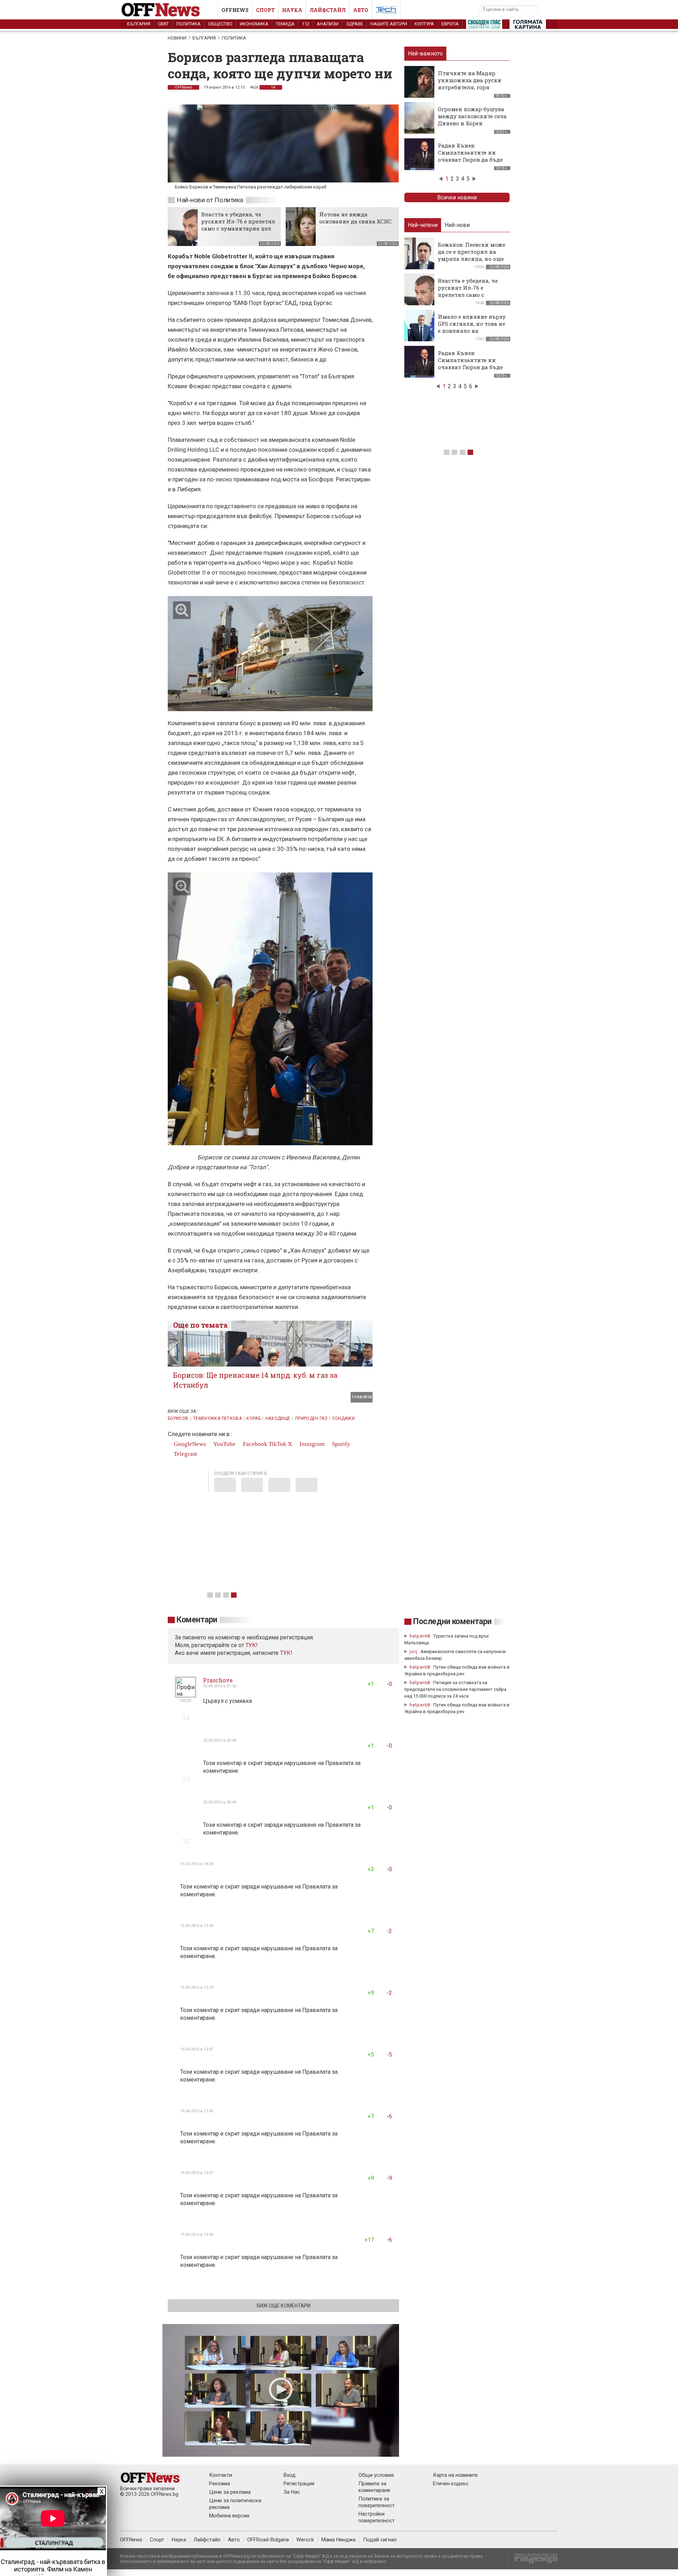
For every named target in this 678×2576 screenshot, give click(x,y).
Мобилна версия (229, 2516)
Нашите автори (389, 24)
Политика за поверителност (377, 2502)
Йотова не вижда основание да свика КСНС (355, 218)
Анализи (328, 24)
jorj (414, 1652)
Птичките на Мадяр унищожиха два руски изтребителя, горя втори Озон (470, 84)
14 (272, 87)
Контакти (221, 2475)
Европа (450, 24)
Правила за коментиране (374, 2487)
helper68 (420, 1636)
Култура (424, 24)
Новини (177, 38)
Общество (220, 24)
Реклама (219, 2484)
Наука (292, 10)
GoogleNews (189, 1444)
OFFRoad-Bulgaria (268, 2540)
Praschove (218, 1680)
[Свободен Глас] (484, 26)
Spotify (340, 1444)
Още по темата (200, 1325)
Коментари (197, 1620)
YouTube (224, 1444)
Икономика (254, 24)
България (139, 24)
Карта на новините (455, 2475)
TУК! (252, 1645)
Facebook (254, 1444)
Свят (163, 24)
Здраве (355, 24)
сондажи (344, 1418)
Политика (188, 24)
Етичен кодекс (451, 2484)
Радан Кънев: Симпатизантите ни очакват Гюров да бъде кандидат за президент (471, 156)
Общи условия (376, 2475)
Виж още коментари (284, 2306)
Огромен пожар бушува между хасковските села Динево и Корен (472, 116)
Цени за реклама (230, 2492)
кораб (254, 1418)
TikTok (278, 1444)
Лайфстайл (328, 10)
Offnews (235, 10)
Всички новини (457, 197)
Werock (305, 2540)
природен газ (311, 1418)
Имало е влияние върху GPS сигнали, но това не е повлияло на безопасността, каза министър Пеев (472, 331)
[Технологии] (386, 11)
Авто (361, 10)
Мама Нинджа (338, 2540)
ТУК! (286, 1653)
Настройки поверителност (377, 2517)
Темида (285, 24)
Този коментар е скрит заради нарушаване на (264, 1763)
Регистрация (299, 2484)
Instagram (311, 1444)
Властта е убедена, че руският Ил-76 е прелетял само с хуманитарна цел (238, 221)
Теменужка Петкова (218, 1418)
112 (306, 24)
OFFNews (183, 87)
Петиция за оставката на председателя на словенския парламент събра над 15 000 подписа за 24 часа (455, 1689)
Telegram (185, 1454)
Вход (290, 2475)
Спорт (265, 10)
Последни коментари (452, 1622)
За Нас (292, 2492)
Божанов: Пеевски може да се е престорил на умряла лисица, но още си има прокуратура (472, 255)
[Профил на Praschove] (186, 1695)
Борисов (178, 1418)
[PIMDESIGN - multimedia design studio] (533, 2561)
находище (278, 1418)
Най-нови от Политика (210, 200)
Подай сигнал (380, 2540)
